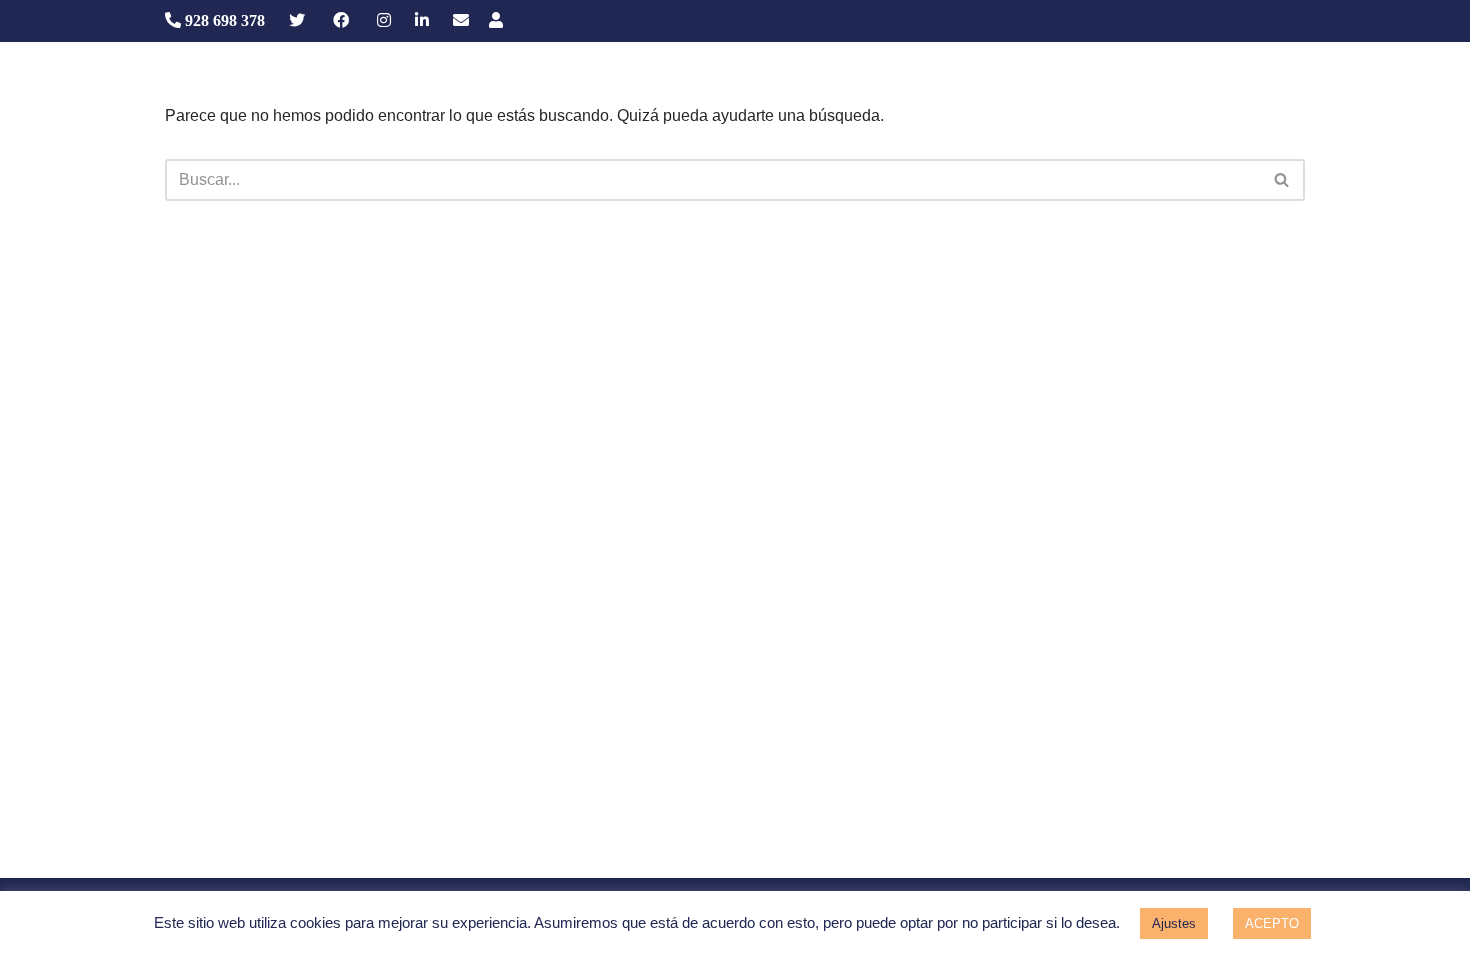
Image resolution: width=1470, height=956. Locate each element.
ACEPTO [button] (1272, 923)
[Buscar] (1282, 180)
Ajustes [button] (1174, 923)
